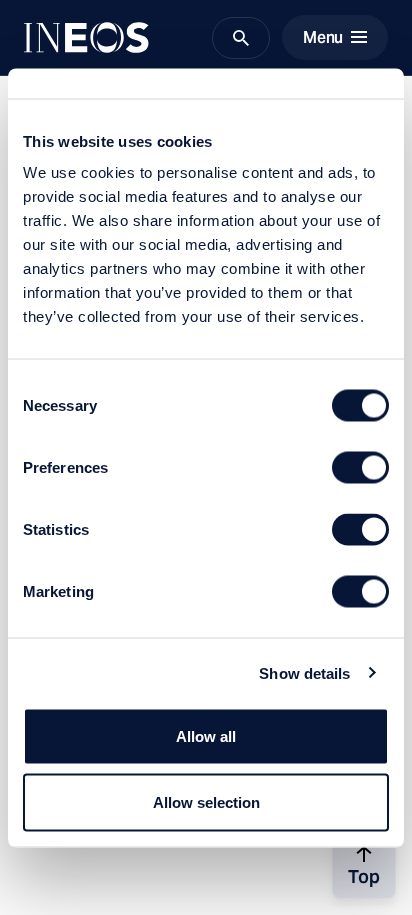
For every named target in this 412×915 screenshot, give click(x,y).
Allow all (206, 736)
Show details (304, 672)
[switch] (360, 468)
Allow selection (206, 801)
